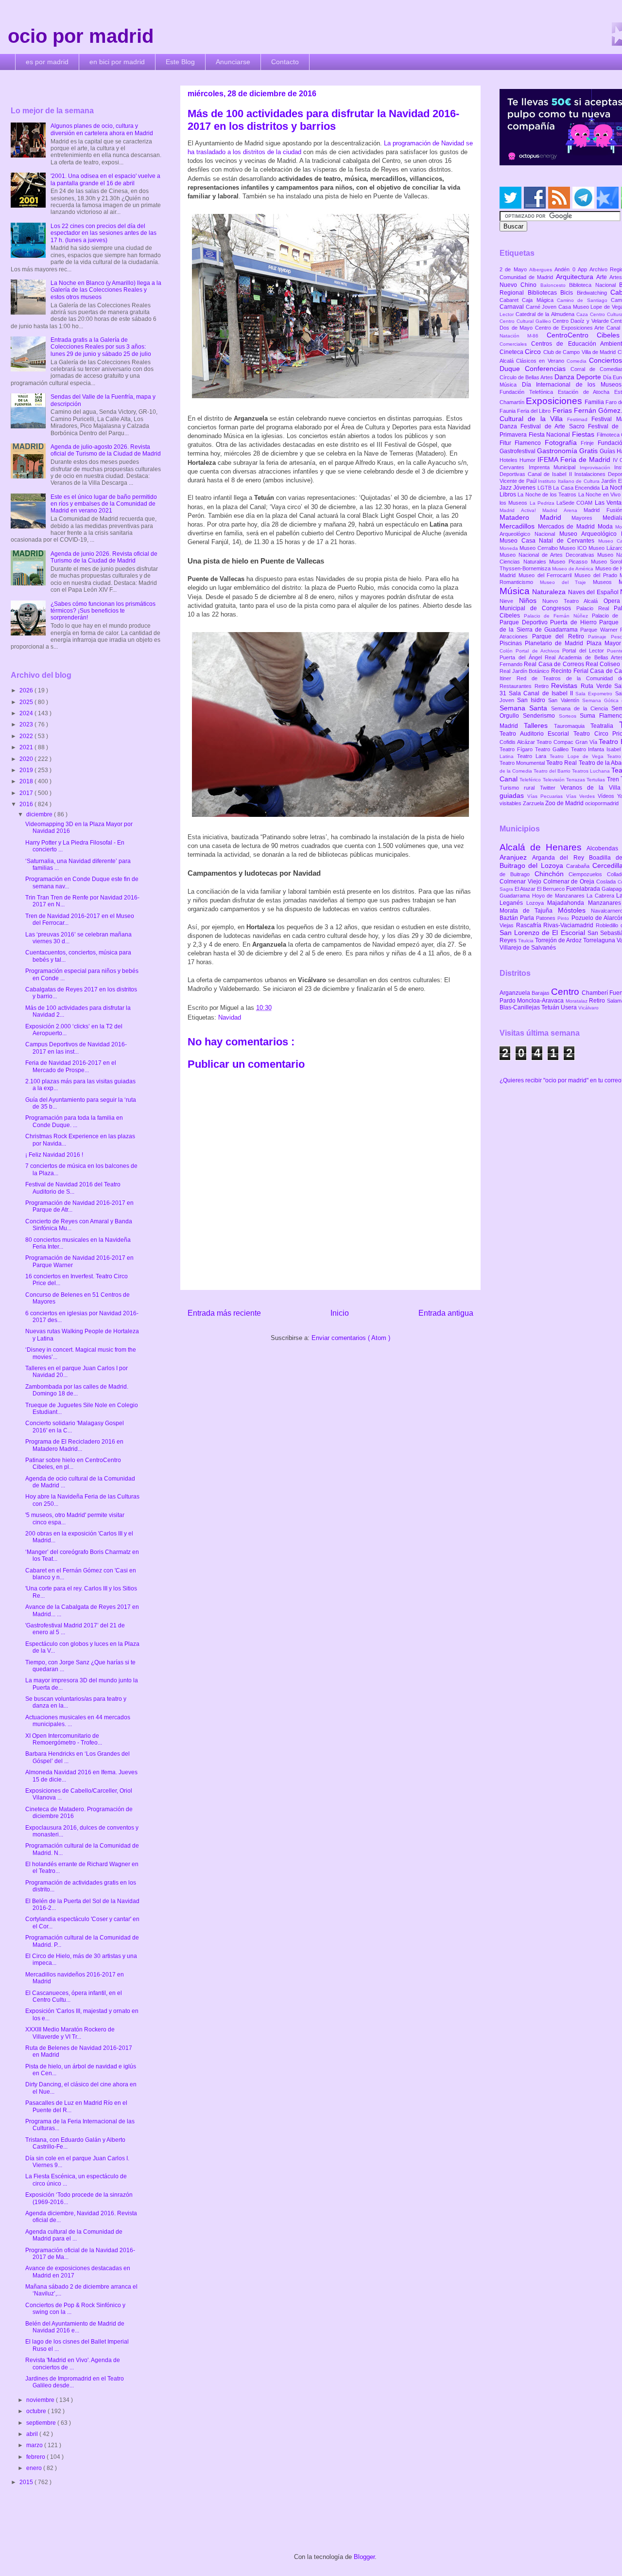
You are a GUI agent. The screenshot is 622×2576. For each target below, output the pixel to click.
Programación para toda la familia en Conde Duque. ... (74, 1121)
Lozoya (537, 903)
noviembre (41, 2400)
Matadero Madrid (536, 517)
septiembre (42, 2423)
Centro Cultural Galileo (526, 321)
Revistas (566, 686)
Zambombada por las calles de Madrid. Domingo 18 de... (77, 1390)
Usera (570, 1007)
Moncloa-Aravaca (541, 1001)
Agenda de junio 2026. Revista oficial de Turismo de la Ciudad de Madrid (104, 557)
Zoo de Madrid (565, 803)
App (584, 269)
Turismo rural (520, 788)
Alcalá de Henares (543, 847)
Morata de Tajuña (529, 911)
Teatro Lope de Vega (578, 756)
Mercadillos (519, 526)
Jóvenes (525, 488)
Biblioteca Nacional (594, 285)
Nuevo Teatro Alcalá (573, 601)
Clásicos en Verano (541, 361)
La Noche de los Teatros (548, 494)
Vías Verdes (582, 796)
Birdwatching (594, 293)
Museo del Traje (566, 582)
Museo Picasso (570, 562)
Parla (528, 918)
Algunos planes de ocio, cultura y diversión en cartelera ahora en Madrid (102, 129)
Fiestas (584, 434)
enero (35, 2468)
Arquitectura (576, 277)
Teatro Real (562, 763)
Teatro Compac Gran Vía (568, 742)
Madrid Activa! (521, 510)
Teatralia (605, 726)
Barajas (541, 993)
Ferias (563, 410)
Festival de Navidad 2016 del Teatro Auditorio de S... (73, 1188)
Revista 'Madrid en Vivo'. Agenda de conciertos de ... (73, 2364)
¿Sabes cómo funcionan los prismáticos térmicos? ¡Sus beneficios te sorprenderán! (103, 611)
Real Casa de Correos (555, 664)
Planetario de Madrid (555, 643)
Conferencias (548, 369)
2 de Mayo (514, 269)
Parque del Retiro (560, 636)
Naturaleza (550, 592)
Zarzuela (534, 803)
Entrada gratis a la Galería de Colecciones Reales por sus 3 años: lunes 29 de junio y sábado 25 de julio (101, 347)
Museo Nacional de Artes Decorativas (548, 555)
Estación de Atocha (586, 392)
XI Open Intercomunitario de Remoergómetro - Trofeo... (64, 1739)
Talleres (539, 725)
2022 (27, 736)
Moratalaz (577, 1001)
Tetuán (551, 1007)
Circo (534, 352)
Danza (565, 377)
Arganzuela (516, 993)
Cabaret (511, 300)
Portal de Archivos (539, 651)
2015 (27, 2482)
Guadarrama (516, 896)
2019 (27, 770)
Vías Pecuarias (546, 796)
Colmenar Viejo (521, 882)
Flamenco (529, 443)
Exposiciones (555, 401)
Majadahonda (567, 903)
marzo (35, 2445)
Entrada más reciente (224, 1313)
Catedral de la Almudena (546, 314)
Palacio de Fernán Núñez (558, 616)
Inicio (340, 1313)
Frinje (589, 443)
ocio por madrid (81, 36)
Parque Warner (600, 630)
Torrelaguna (600, 940)
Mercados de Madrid (568, 527)
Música (516, 591)
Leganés (513, 903)
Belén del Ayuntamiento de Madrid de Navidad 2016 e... (75, 2327)
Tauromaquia (572, 726)
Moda (607, 527)
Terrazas (576, 780)
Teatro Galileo (553, 749)
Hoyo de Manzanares (560, 896)
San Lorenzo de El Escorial (544, 933)
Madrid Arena (563, 510)
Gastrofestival (518, 451)
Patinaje (599, 637)
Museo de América (573, 569)
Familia (595, 402)
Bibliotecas (544, 293)
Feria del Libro (535, 411)
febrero (36, 2457)
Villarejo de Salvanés (528, 948)
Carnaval (513, 307)
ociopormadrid (602, 803)
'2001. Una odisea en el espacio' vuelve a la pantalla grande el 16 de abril (105, 179)
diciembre (40, 814)
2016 (27, 804)
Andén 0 (566, 269)
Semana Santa (525, 708)
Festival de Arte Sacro (554, 426)
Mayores (587, 518)
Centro (566, 992)
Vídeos (607, 796)
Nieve (509, 601)
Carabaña (579, 866)
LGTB (545, 488)
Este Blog (180, 62)
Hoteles (510, 460)
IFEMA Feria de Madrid (575, 459)
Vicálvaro (588, 1008)
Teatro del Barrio (553, 771)
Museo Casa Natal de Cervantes (549, 541)
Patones (547, 918)
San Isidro (533, 700)
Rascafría (530, 925)
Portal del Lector (585, 651)
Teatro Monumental (523, 763)
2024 (27, 713)
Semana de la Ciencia (581, 708)
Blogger (364, 2557)
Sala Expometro (595, 694)
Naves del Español (594, 592)
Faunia (508, 411)
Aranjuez (516, 857)
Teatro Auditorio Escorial (536, 734)
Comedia (578, 361)
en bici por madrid (117, 62)
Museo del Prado (597, 575)
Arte (603, 277)
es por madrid (47, 62)
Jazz (506, 488)
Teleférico (531, 780)
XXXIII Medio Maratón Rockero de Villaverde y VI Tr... (70, 2033)
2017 (27, 793)
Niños (531, 600)
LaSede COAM (576, 503)
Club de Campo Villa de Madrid (580, 352)
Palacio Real (595, 608)
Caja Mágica (539, 300)
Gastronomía (558, 451)
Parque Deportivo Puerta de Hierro (549, 622)
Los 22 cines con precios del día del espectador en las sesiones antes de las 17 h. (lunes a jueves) (104, 233)
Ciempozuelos (588, 874)
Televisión (554, 780)
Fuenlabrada (584, 889)
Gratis (589, 451)
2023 (27, 724)
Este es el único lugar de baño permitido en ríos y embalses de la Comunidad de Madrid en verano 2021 (104, 504)
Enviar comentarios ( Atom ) (351, 1338)
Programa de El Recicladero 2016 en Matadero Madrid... (74, 1445)
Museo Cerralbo (539, 548)
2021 (27, 747)
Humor (528, 460)
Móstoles (574, 910)
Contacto (285, 62)
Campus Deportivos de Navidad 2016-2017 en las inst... (76, 1048)
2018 (27, 781)
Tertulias (596, 780)
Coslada (607, 882)
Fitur (507, 443)
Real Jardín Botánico (525, 671)
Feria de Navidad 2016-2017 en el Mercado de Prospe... (71, 1066)
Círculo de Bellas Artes (527, 377)
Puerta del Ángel (522, 657)
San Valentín (565, 700)
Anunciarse (233, 62)
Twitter (550, 788)
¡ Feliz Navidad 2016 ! (54, 1155)
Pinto (564, 918)
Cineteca (512, 352)
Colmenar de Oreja (570, 882)
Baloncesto (555, 285)
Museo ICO (574, 548)
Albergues (542, 270)
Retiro (543, 686)
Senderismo (541, 716)
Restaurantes (517, 686)
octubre (37, 2411)
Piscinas (512, 643)
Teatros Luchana (592, 771)
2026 (27, 690)
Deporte (590, 377)
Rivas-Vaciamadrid (570, 925)
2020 (27, 759)
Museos (606, 582)
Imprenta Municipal (554, 467)
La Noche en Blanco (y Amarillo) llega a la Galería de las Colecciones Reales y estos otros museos (106, 290)
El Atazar (526, 889)
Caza (583, 314)
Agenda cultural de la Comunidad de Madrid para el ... (74, 2235)
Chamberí (596, 993)
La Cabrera (601, 896)
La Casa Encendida (577, 488)
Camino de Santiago (584, 300)
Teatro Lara (533, 756)
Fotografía (563, 442)
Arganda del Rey (561, 858)
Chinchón (552, 874)
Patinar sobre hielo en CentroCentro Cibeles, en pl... (73, 1464)
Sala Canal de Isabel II (542, 693)
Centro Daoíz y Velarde (581, 321)
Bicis (569, 293)
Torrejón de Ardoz (559, 940)
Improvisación (597, 468)
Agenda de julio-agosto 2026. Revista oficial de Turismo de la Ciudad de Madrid (106, 450)
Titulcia (527, 941)
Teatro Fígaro (517, 749)
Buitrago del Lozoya (533, 865)
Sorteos (570, 716)
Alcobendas (604, 848)
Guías (608, 451)
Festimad (579, 419)
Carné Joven (542, 307)
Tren (614, 779)
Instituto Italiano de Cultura (570, 481)
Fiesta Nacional (550, 435)
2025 (27, 702)
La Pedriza (543, 503)
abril (33, 2434)
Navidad (230, 1017)
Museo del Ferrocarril (546, 575)
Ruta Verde (597, 686)
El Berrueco (552, 889)
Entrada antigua (446, 1313)
